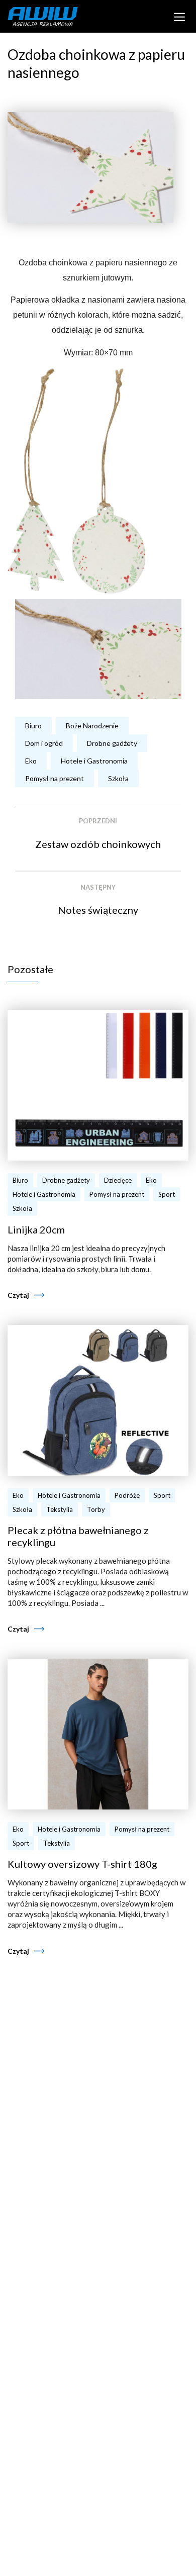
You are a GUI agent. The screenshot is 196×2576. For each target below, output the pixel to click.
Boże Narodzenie (92, 726)
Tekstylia (60, 1509)
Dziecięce (118, 1180)
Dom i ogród (44, 743)
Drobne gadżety (112, 743)
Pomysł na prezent (55, 778)
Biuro (33, 726)
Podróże (127, 1495)
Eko (31, 761)
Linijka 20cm (36, 1229)
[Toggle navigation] (180, 16)
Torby (96, 1509)
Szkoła (118, 778)
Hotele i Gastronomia (94, 761)
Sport (167, 1194)
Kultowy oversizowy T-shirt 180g (82, 1864)
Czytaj (18, 1295)
